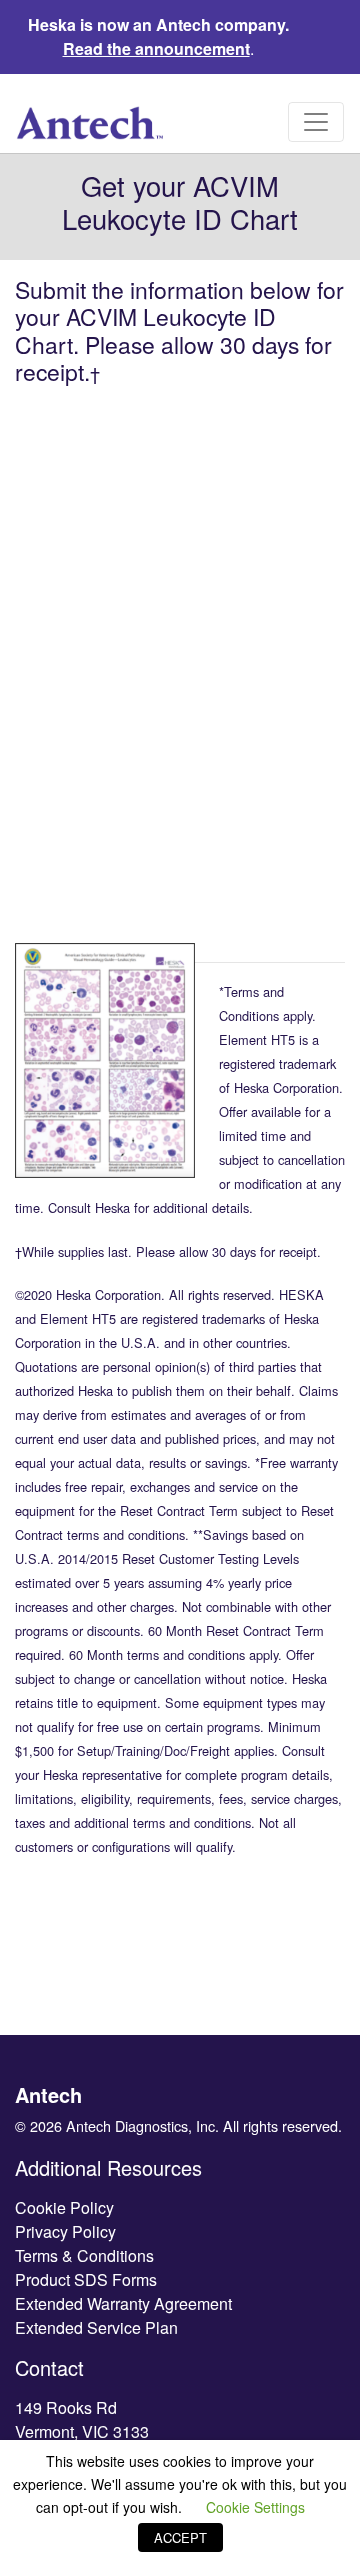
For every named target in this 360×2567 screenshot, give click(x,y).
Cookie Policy (64, 2207)
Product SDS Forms (86, 2279)
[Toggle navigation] (316, 122)
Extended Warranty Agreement (123, 2303)
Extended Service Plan (96, 2327)
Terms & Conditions (84, 2255)
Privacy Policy (65, 2231)
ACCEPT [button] (180, 2537)
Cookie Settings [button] (255, 2507)
